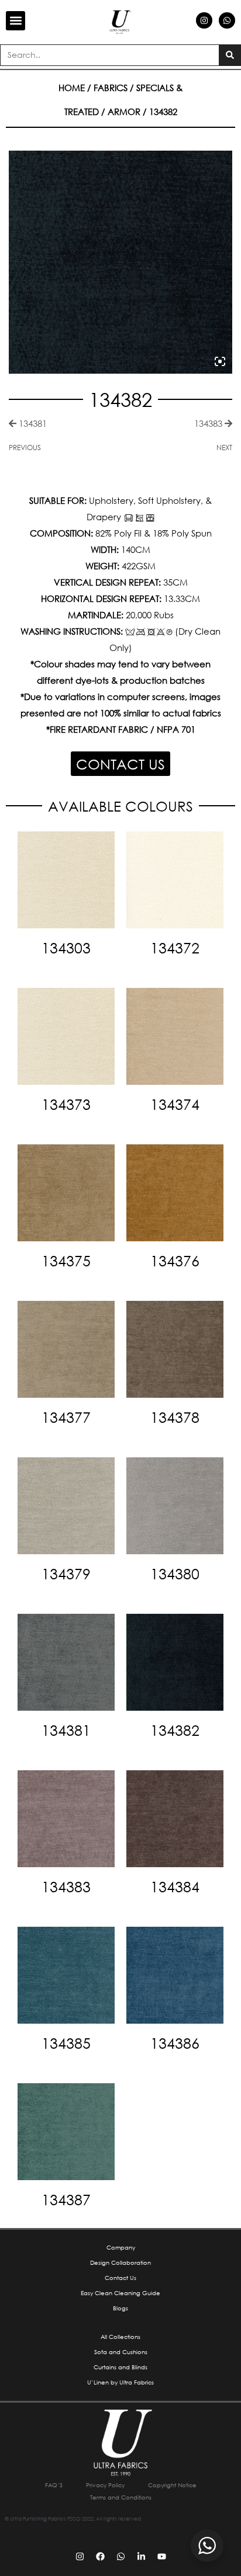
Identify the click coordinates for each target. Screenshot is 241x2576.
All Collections (120, 2337)
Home (72, 88)
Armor (124, 112)
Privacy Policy (105, 2485)
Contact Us (120, 2278)
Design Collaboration (120, 2263)
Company (121, 2248)
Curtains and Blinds (120, 2367)
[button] (16, 21)
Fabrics (111, 88)
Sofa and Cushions (121, 2352)
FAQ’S (54, 2485)
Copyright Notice (172, 2485)
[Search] (230, 55)
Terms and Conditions (121, 2497)
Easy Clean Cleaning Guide (120, 2293)
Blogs (120, 2308)
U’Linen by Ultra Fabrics (120, 2382)
